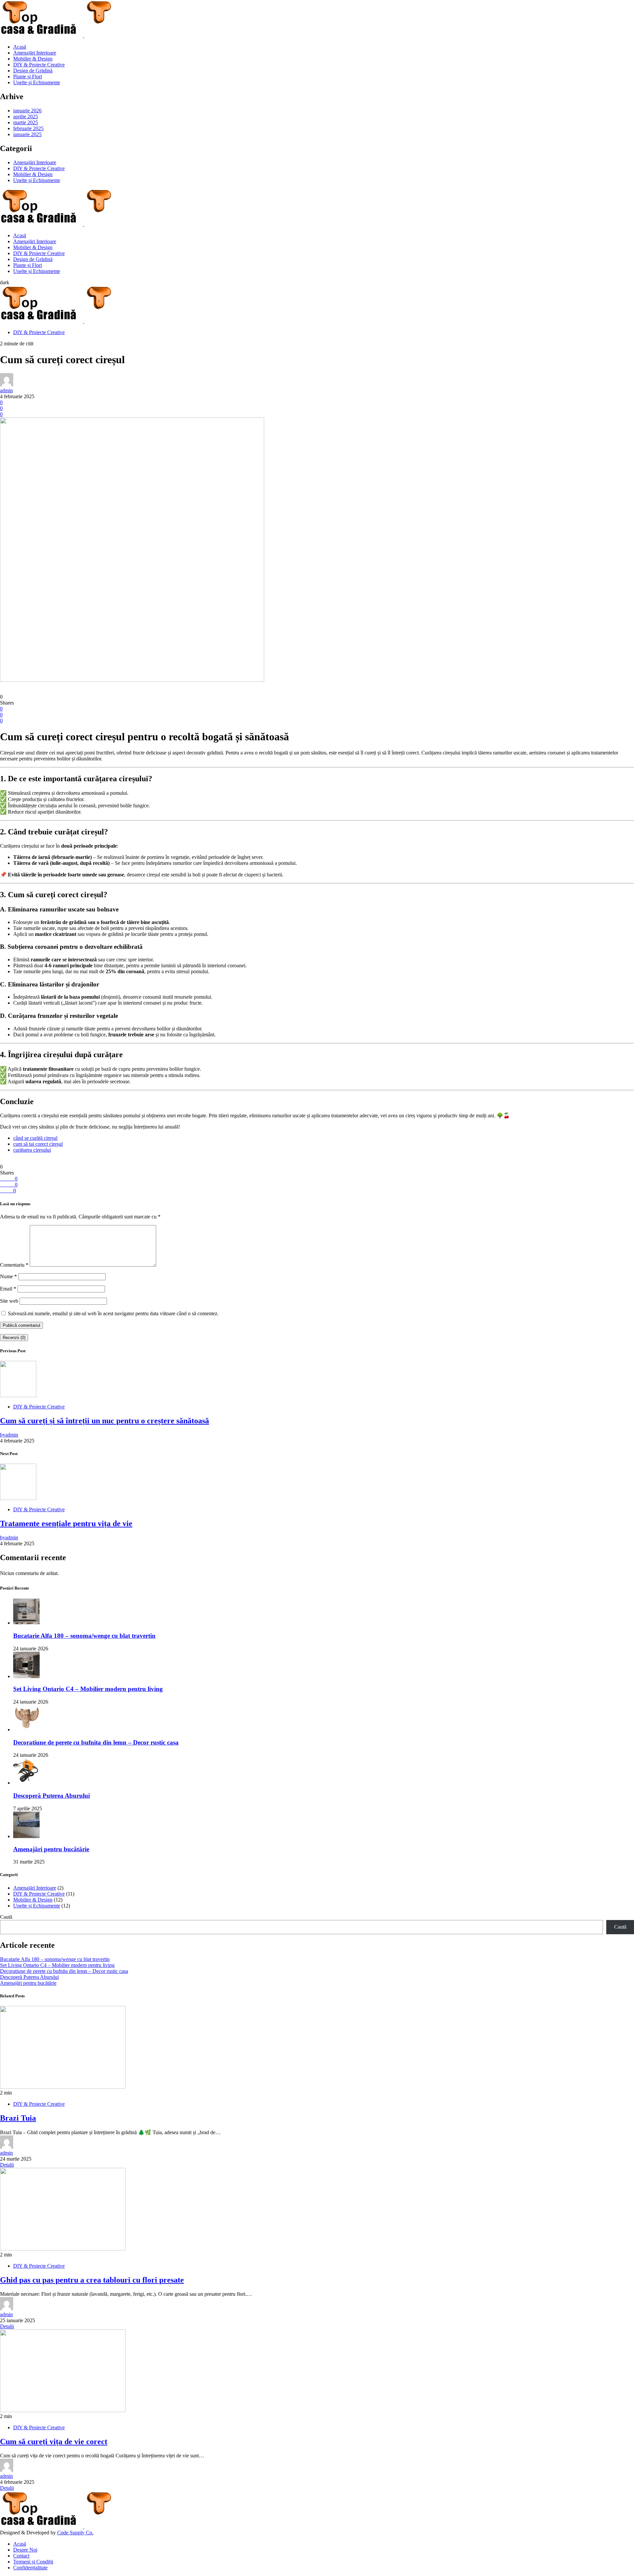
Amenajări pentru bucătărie (51, 1849)
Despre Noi (25, 2550)
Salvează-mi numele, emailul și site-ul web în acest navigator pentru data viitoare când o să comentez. (113, 1313)
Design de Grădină (33, 71)
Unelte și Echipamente (37, 82)
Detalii (7, 2165)
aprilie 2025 (26, 116)
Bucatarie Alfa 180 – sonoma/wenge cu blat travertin (84, 1636)
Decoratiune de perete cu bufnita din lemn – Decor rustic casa (96, 1742)
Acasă (20, 47)
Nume (8, 1276)
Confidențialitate (30, 2568)
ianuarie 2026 (27, 111)
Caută (6, 1917)
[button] (5, 282)
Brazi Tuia (18, 2118)
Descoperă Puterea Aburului (52, 1796)
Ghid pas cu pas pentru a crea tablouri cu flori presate (92, 2280)
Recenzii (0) (14, 1338)
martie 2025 (26, 122)
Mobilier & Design (33, 59)
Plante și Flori (28, 77)
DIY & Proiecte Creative (39, 65)
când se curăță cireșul (35, 1138)
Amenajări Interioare (35, 53)
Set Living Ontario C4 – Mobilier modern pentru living (88, 1689)
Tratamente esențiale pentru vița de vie (66, 1523)
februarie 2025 (28, 128)
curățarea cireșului (32, 1150)
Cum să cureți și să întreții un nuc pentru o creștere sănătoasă (105, 1421)
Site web (9, 1301)
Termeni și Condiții (33, 2562)
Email (8, 1289)
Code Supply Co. (75, 2533)
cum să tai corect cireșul (38, 1144)
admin (6, 390)
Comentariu (14, 1265)
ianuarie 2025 (27, 134)
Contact (21, 2556)
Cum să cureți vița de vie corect (54, 2441)
